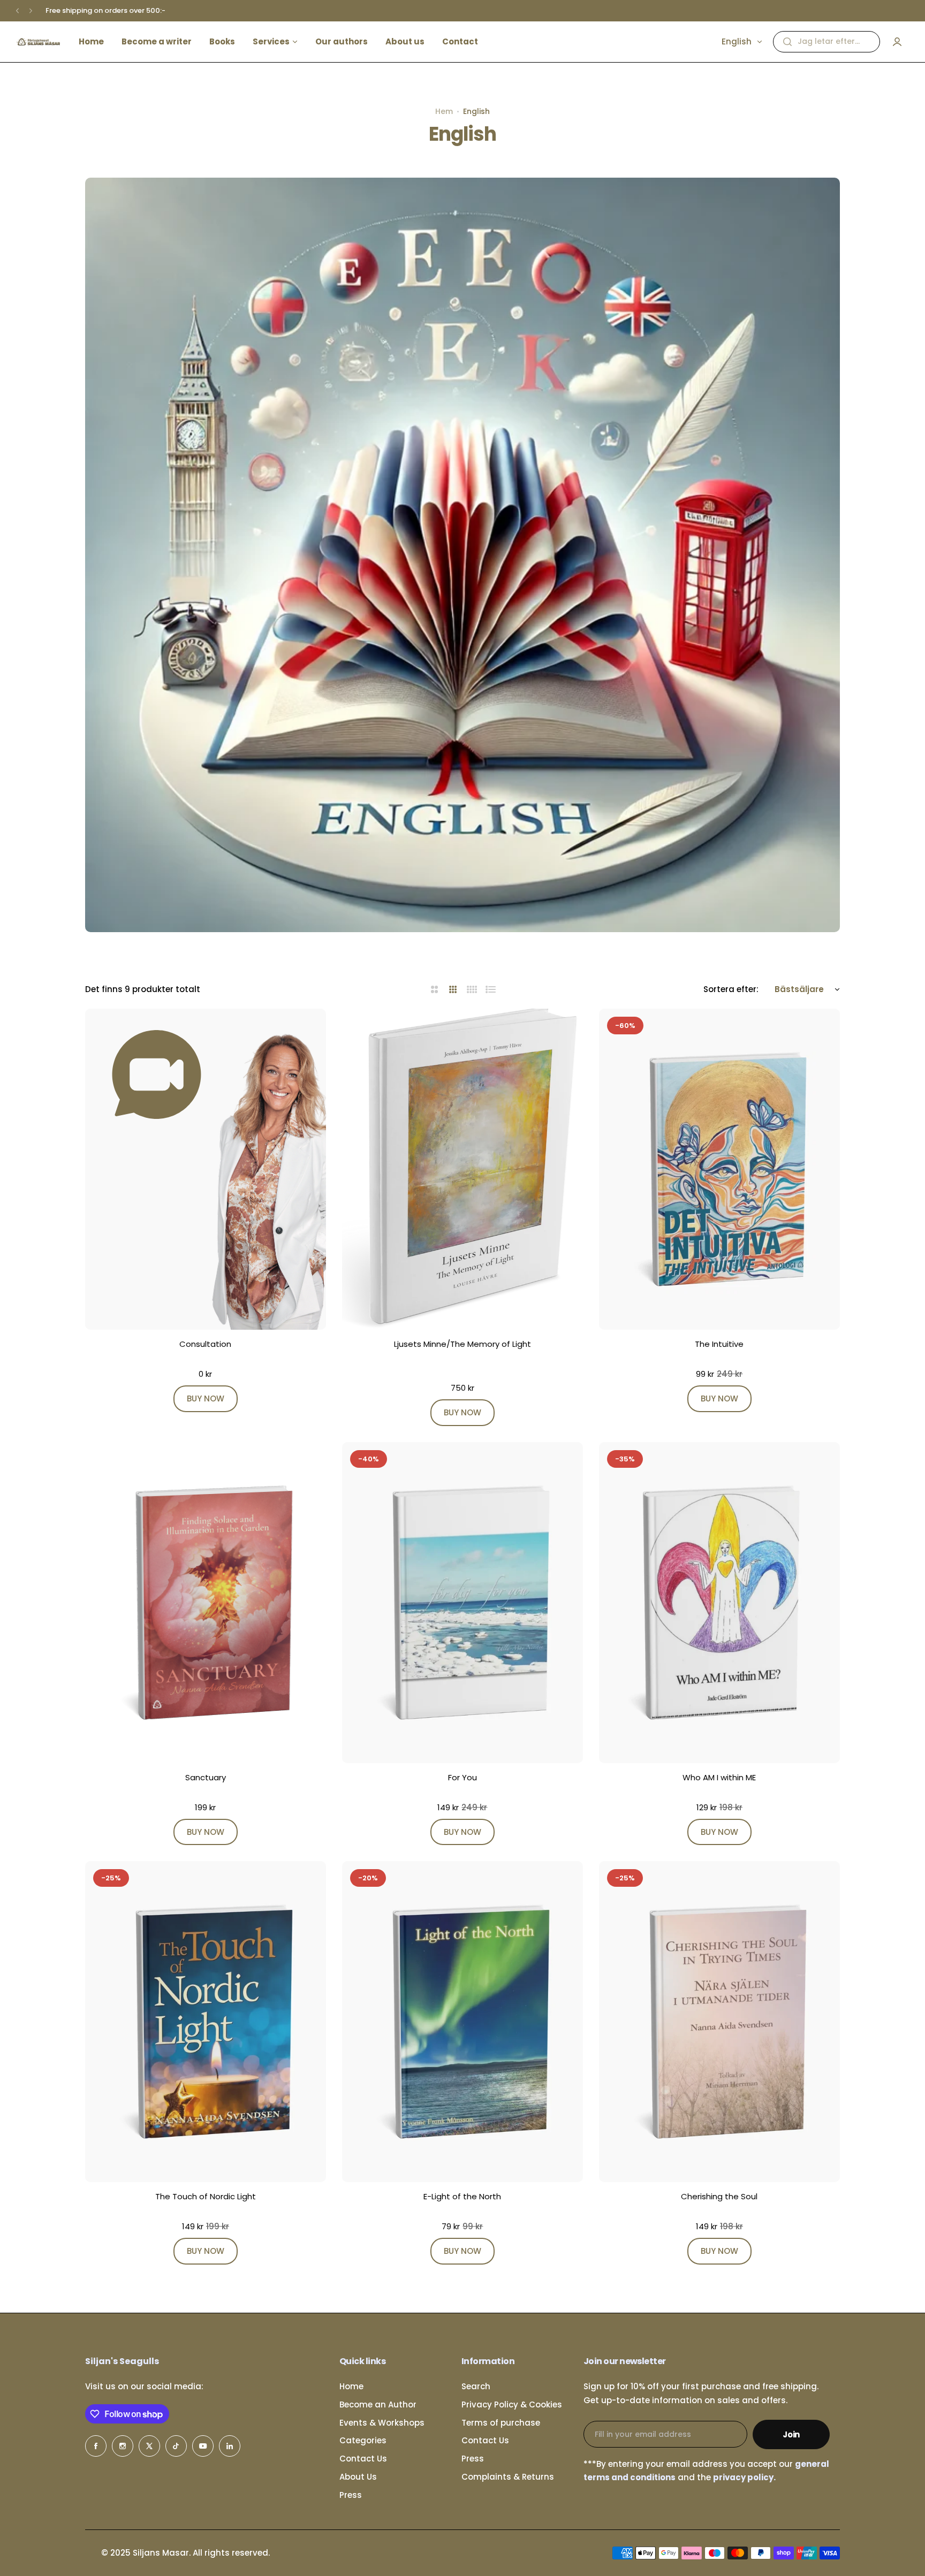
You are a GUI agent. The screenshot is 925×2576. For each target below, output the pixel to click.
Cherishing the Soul (719, 2196)
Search (476, 2386)
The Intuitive (719, 1344)
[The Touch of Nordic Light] (206, 2022)
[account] (897, 42)
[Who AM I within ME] (719, 1603)
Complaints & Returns (508, 2477)
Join (791, 2434)
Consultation (205, 1344)
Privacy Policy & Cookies (512, 2404)
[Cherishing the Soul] (719, 2022)
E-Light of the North (462, 2196)
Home (351, 2386)
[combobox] (827, 42)
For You (462, 1777)
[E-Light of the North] (462, 2022)
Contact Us (363, 2459)
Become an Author (378, 2404)
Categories (363, 2440)
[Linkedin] (230, 2446)
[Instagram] (123, 2446)
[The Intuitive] (719, 1169)
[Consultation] (206, 1169)
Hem (444, 111)
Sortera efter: (731, 989)
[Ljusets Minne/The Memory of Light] (462, 1169)
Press (351, 2495)
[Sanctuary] (206, 1603)
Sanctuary (206, 1777)
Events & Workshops (382, 2423)
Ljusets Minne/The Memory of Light (462, 1344)
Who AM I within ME (719, 1777)
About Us (358, 2477)
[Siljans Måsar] (38, 42)
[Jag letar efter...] (787, 42)
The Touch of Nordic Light (206, 2196)
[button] (17, 11)
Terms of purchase (501, 2423)
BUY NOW (206, 1398)
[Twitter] (149, 2446)
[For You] (462, 1603)
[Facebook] (96, 2446)
